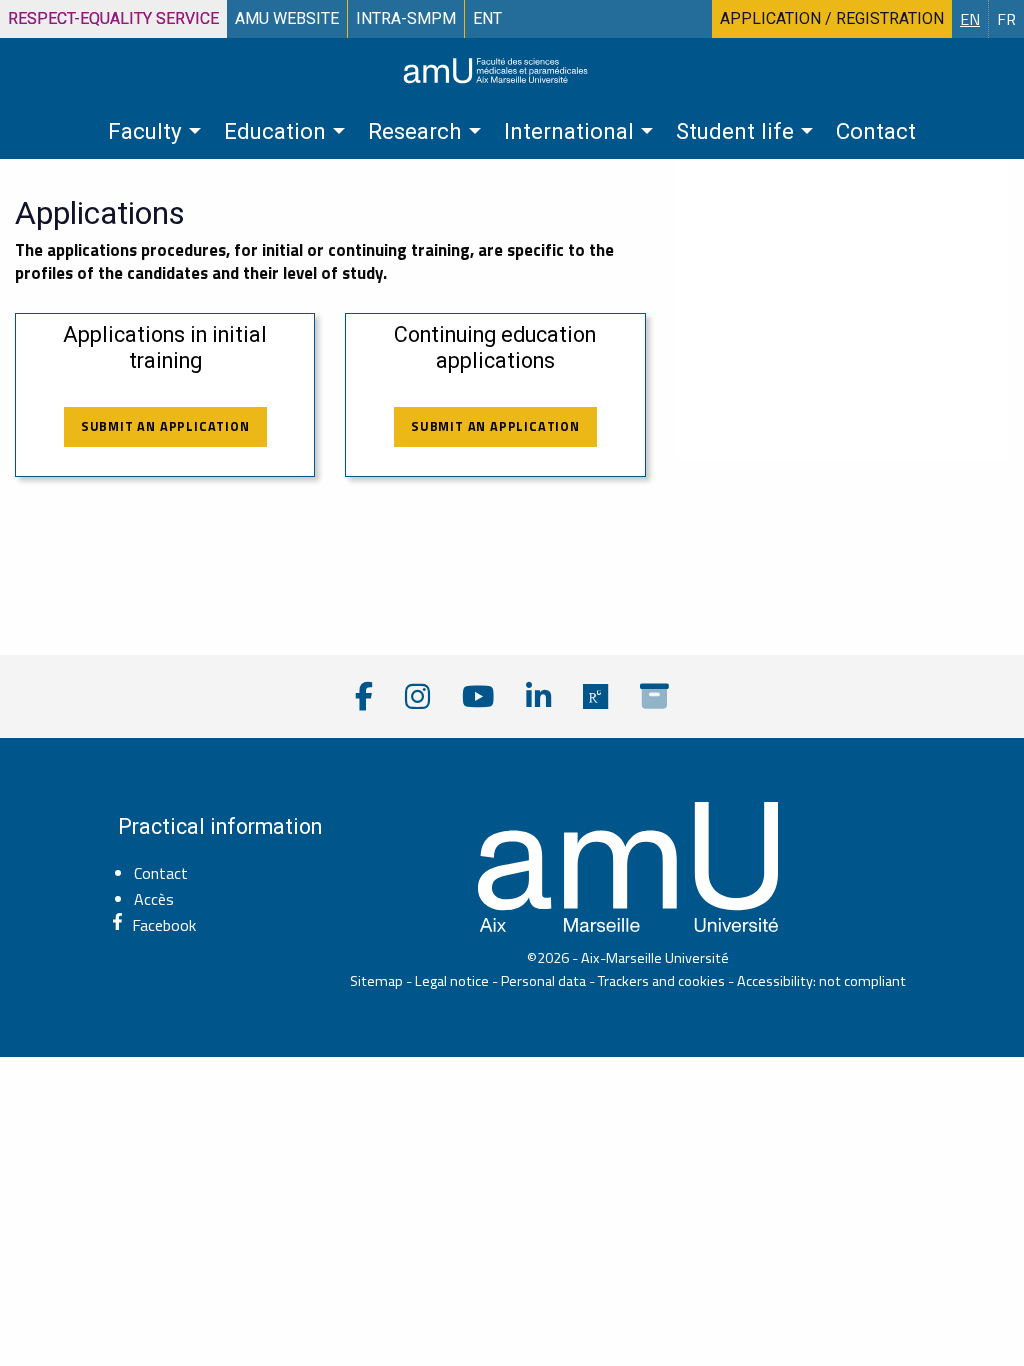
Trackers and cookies (661, 981)
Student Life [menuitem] (735, 131)
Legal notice (452, 981)
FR (1006, 19)
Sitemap (376, 981)
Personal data (543, 981)
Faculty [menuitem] (145, 131)
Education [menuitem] (275, 131)
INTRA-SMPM (406, 18)
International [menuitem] (569, 131)
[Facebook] (364, 696)
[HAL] (654, 696)
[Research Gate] (595, 696)
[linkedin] (538, 696)
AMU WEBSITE (287, 18)
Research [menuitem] (415, 131)
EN (970, 19)
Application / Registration (832, 18)
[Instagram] (417, 696)
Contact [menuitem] (876, 131)
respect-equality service (113, 18)
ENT (487, 18)
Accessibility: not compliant (821, 981)
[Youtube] (478, 696)
